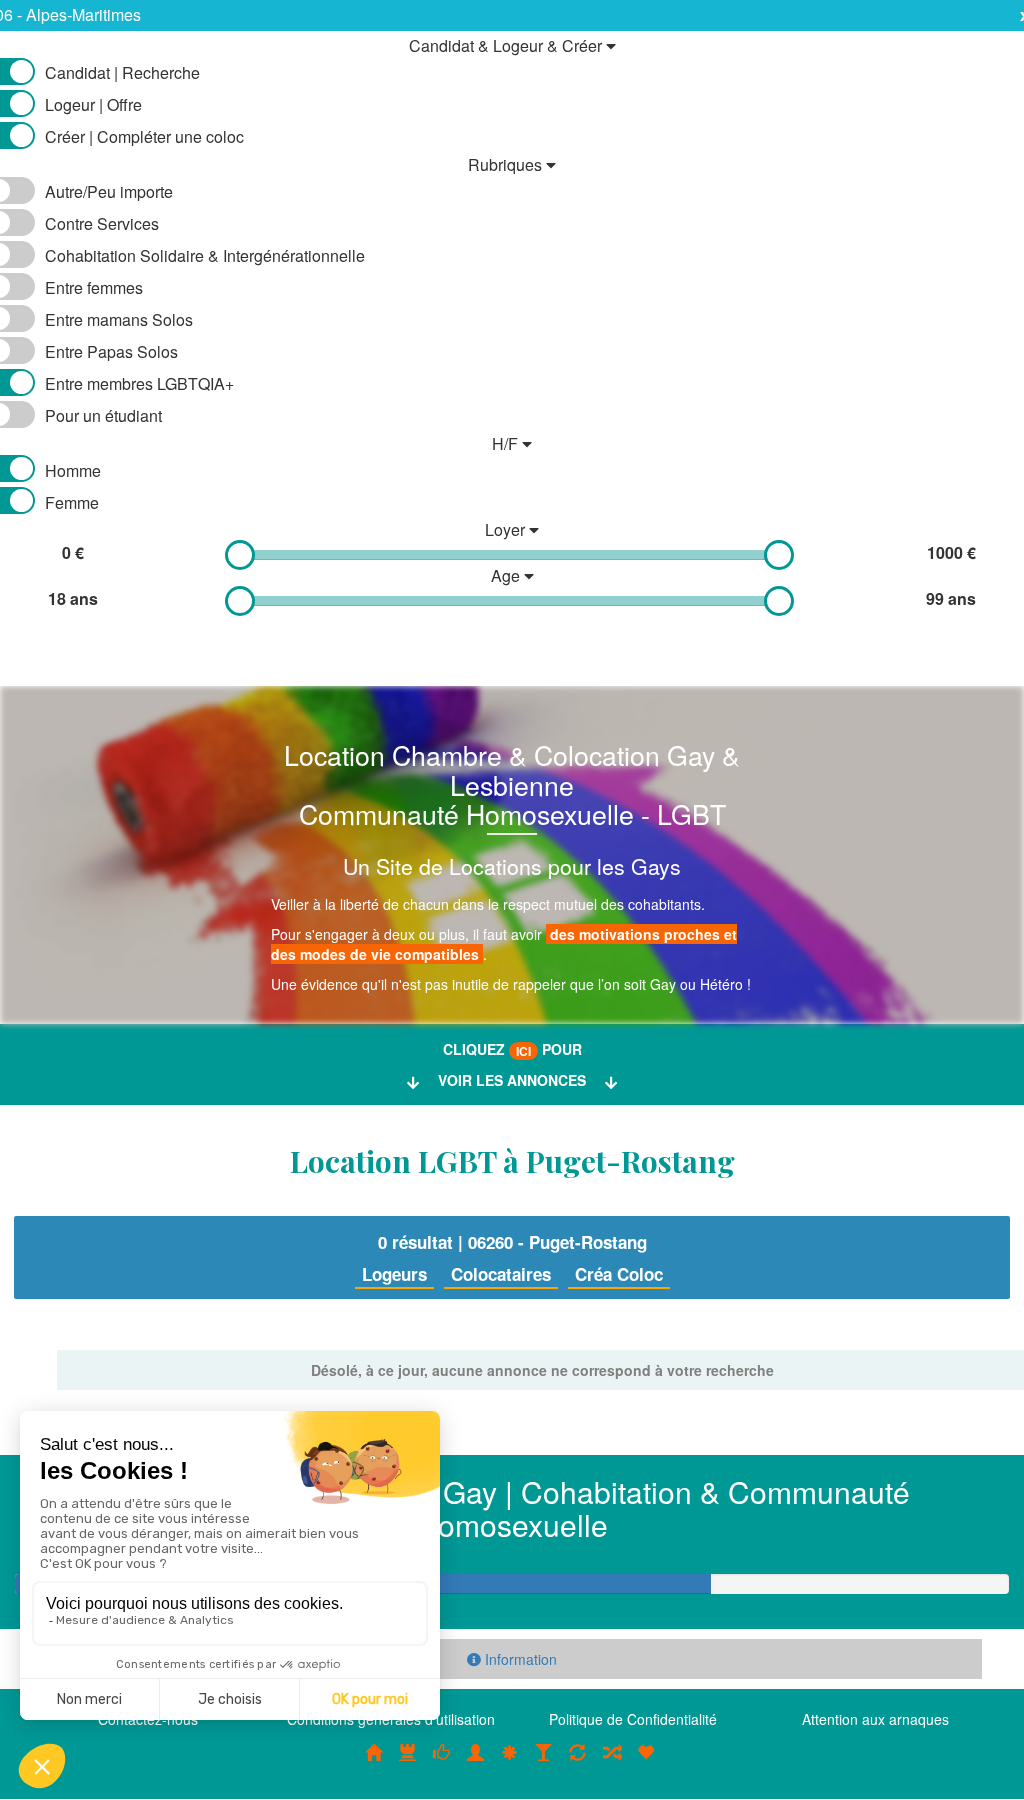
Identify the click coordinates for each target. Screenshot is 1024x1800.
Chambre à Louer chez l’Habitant (442, 1762)
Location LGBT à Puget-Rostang (512, 1161)
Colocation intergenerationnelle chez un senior (612, 1762)
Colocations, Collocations (374, 1762)
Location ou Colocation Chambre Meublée (408, 1762)
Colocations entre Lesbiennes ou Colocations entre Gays (544, 1762)
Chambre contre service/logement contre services (578, 1762)
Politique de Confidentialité (633, 1719)
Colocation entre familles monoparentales (646, 1762)
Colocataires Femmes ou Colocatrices (476, 1762)
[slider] (240, 555)
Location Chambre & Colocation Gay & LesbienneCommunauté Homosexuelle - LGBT (512, 784)
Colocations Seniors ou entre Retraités (510, 1762)
